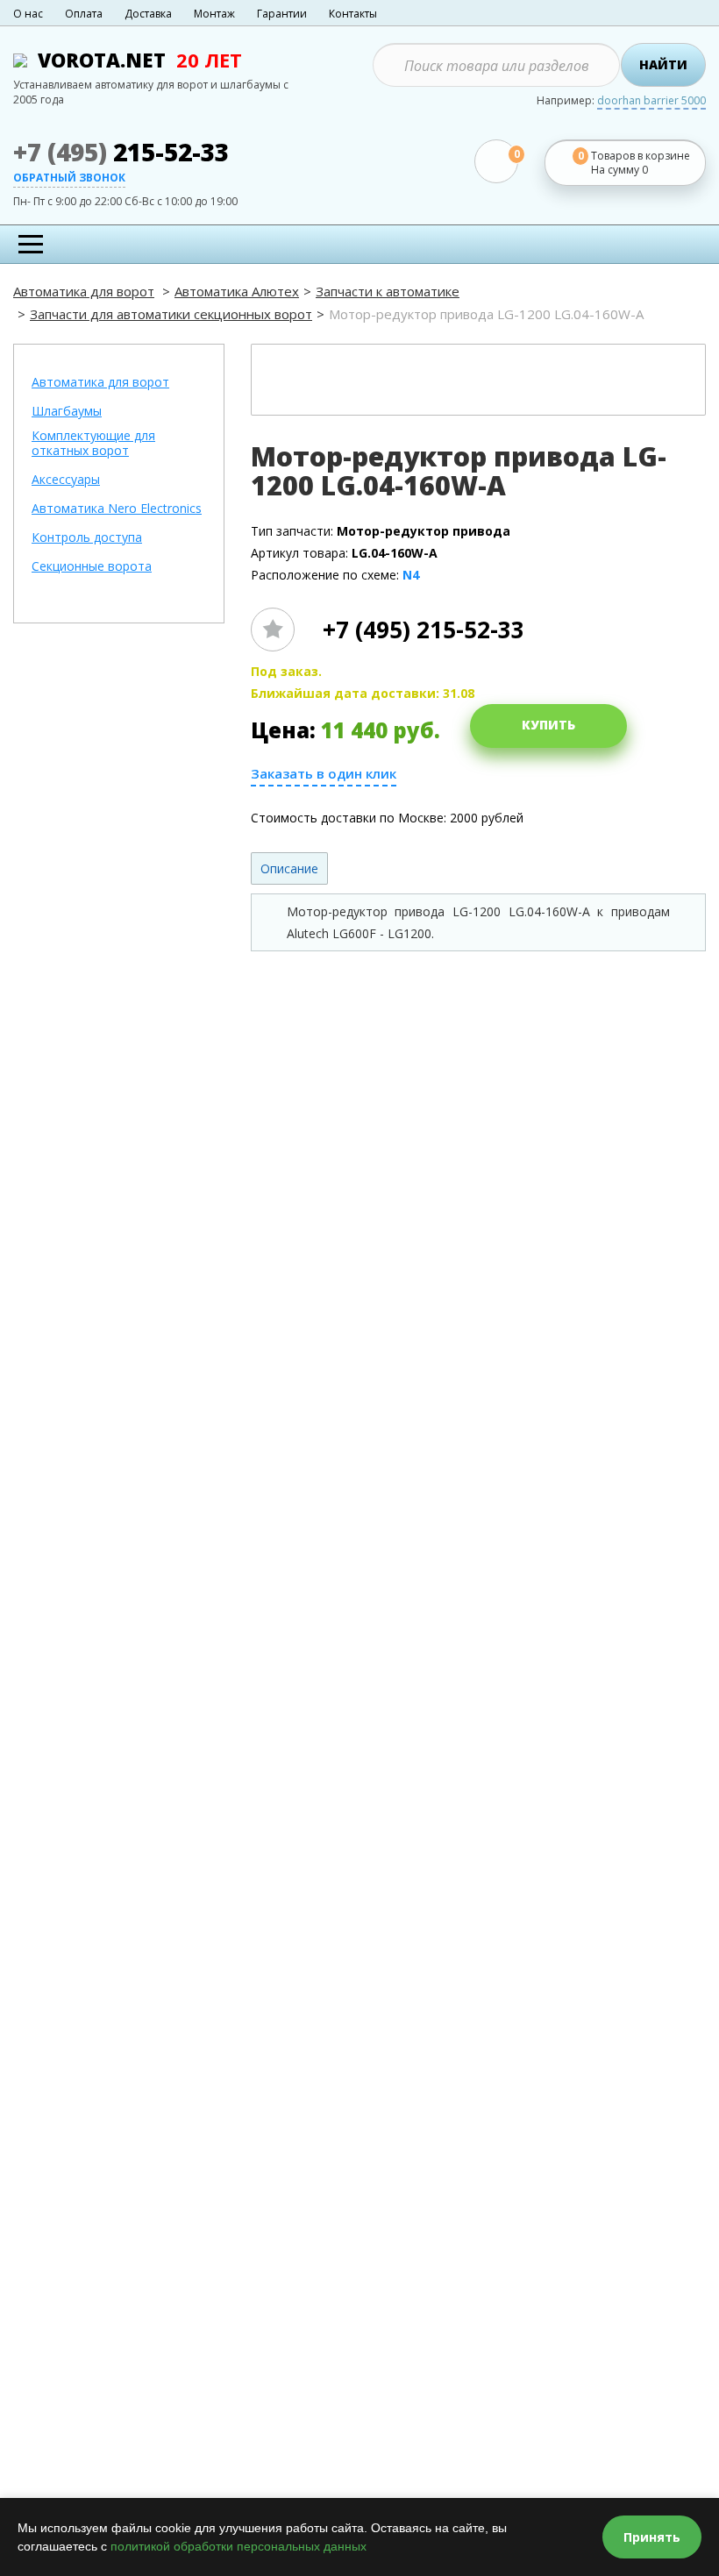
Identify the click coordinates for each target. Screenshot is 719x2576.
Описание (289, 868)
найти (663, 64)
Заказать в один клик (324, 774)
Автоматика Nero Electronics (117, 509)
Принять (652, 2537)
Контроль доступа (87, 538)
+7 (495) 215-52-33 (424, 630)
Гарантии (282, 14)
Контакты (353, 14)
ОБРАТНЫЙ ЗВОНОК (69, 179)
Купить (548, 725)
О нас (28, 14)
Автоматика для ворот (84, 291)
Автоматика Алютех (237, 291)
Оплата (84, 14)
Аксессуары (66, 480)
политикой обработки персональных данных (238, 2546)
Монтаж (214, 14)
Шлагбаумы (67, 412)
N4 (411, 575)
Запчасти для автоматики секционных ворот (171, 314)
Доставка (148, 14)
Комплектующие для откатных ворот (93, 444)
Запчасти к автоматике (388, 291)
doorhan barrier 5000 (651, 102)
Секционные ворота (92, 567)
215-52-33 (121, 152)
